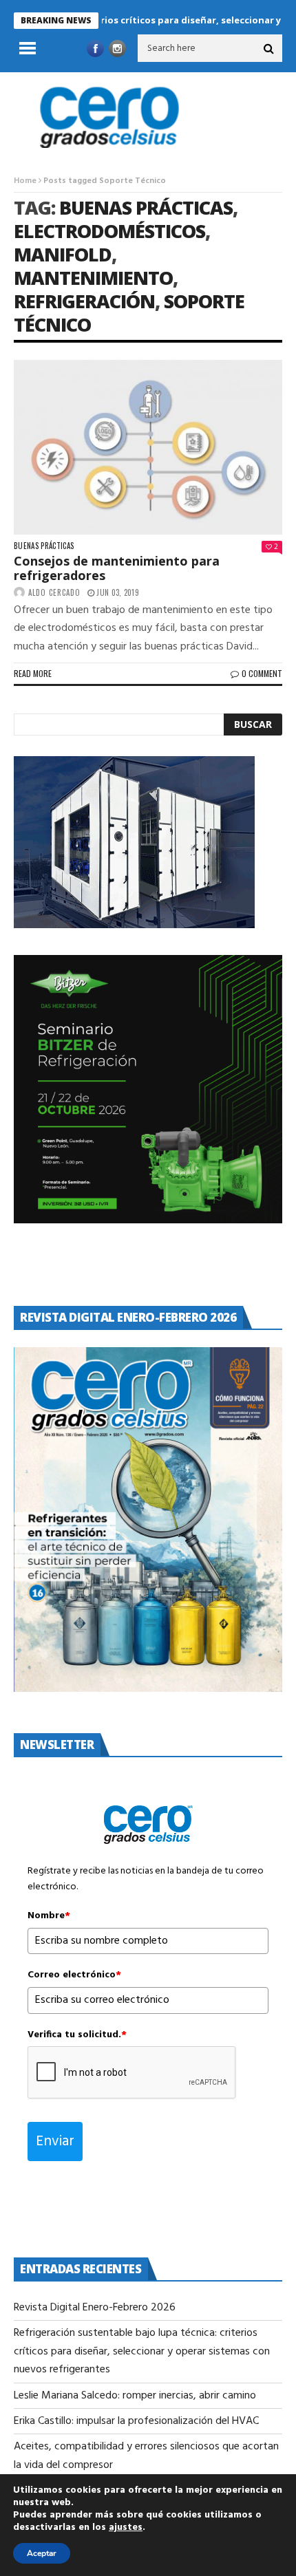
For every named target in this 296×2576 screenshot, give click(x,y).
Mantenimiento (93, 278)
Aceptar (42, 2553)
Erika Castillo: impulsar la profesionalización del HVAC (136, 2421)
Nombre (49, 1916)
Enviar (55, 2142)
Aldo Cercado (54, 592)
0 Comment (262, 673)
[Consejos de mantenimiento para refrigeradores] (148, 447)
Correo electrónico (74, 1975)
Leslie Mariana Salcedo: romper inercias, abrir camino (136, 2396)
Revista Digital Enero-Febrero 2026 (95, 2308)
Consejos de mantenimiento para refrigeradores (117, 568)
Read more (33, 673)
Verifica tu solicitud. (77, 2035)
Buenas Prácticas (146, 207)
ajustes (126, 2528)
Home (25, 181)
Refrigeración (84, 301)
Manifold (63, 254)
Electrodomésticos (109, 231)
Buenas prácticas (44, 546)
